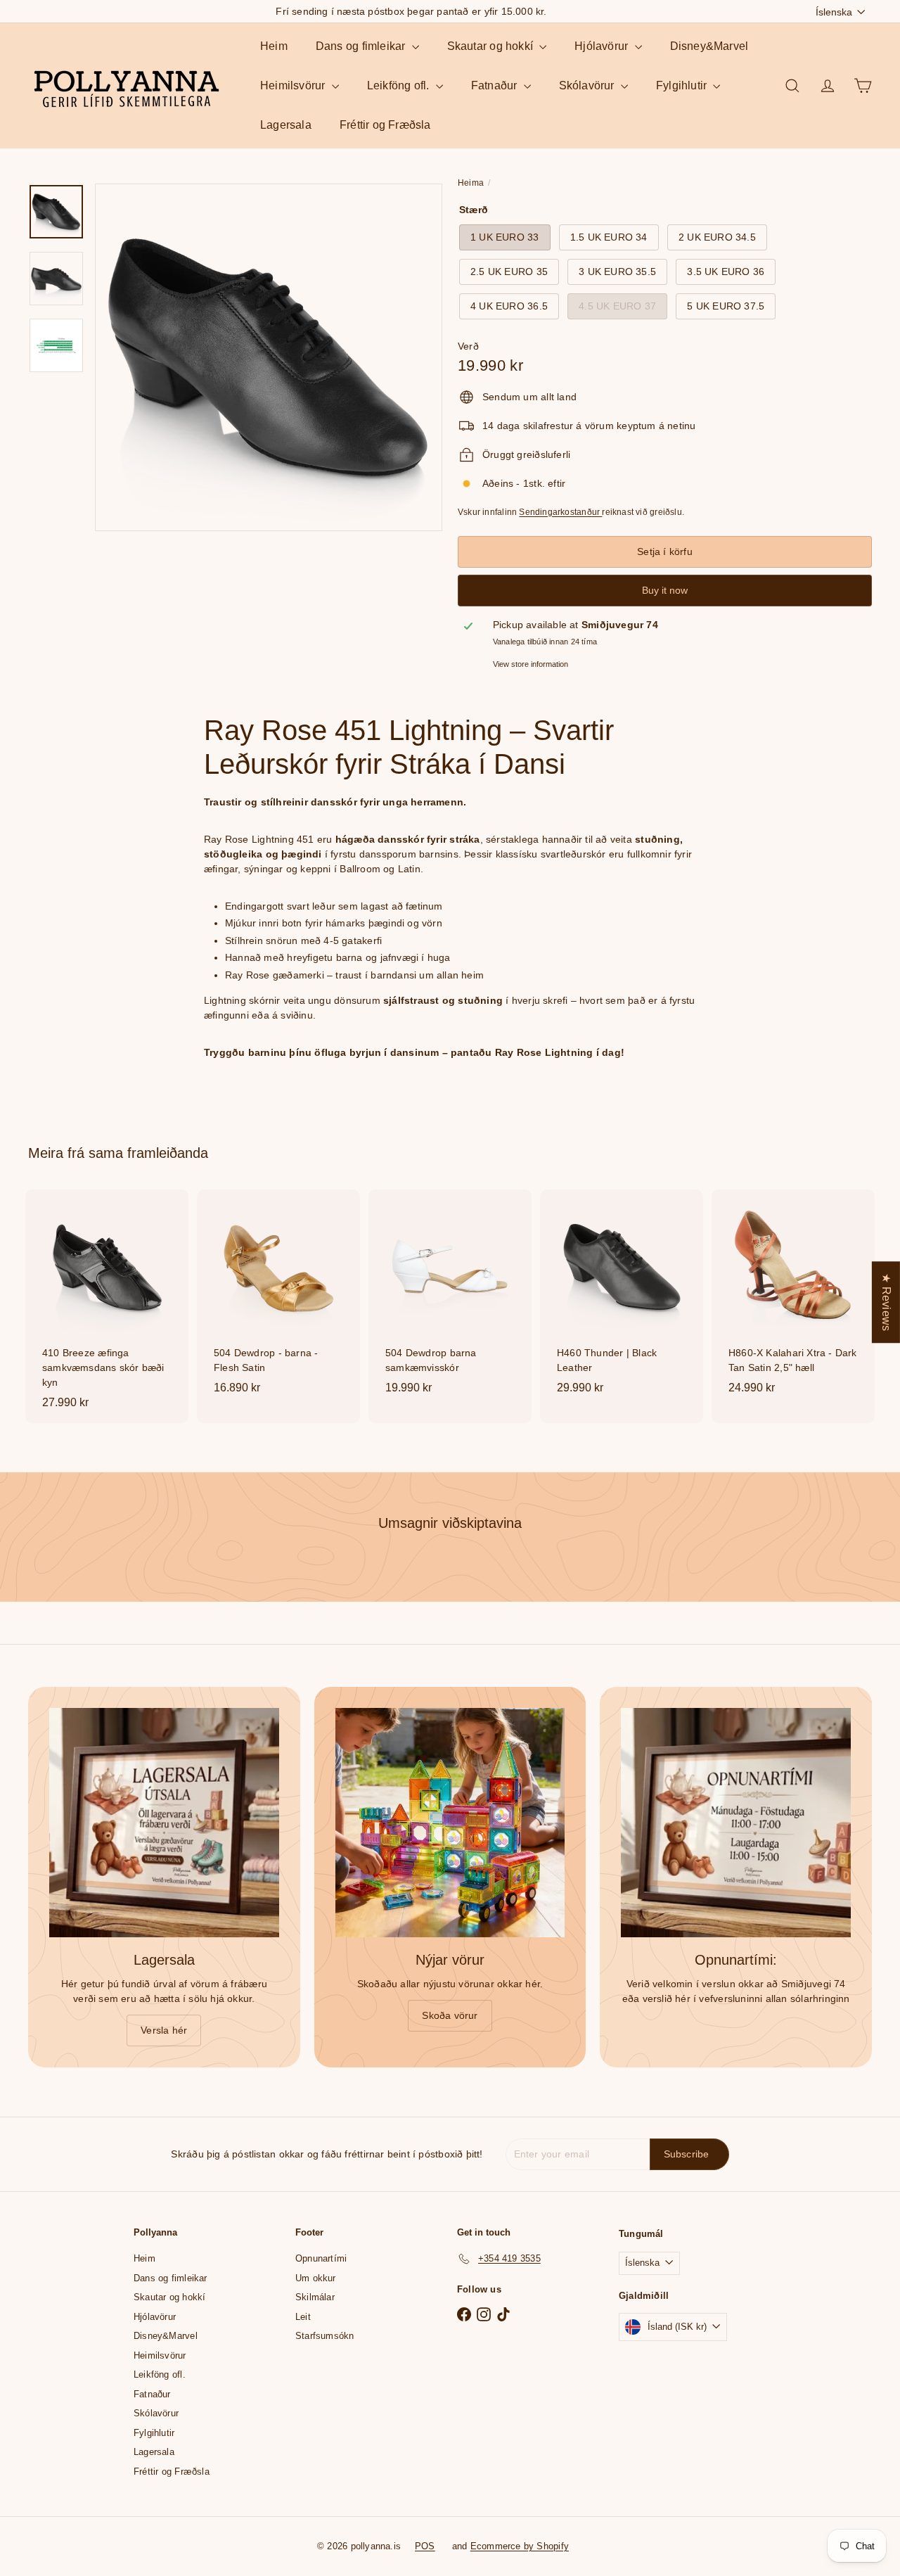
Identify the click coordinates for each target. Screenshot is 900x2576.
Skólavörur (588, 85)
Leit (303, 2317)
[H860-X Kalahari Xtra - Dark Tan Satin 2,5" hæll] (793, 1299)
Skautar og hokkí (492, 46)
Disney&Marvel (709, 46)
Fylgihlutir (683, 85)
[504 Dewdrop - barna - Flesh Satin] (278, 1299)
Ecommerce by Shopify (520, 2546)
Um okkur (316, 2278)
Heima (471, 183)
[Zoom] (269, 357)
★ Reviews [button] (886, 1302)
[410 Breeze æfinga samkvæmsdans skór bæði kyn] (107, 1306)
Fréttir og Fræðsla (385, 125)
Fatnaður (496, 85)
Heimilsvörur (294, 85)
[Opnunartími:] (736, 1823)
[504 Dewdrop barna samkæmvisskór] (450, 1299)
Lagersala (286, 125)
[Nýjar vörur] (450, 1823)
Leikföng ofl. (400, 85)
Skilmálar (315, 2297)
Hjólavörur (603, 46)
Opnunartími (321, 2258)
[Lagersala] (164, 1823)
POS (425, 2546)
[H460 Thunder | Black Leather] (622, 1299)
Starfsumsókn (325, 2336)
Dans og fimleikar (362, 46)
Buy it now (665, 590)
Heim (274, 46)
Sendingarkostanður (560, 512)
